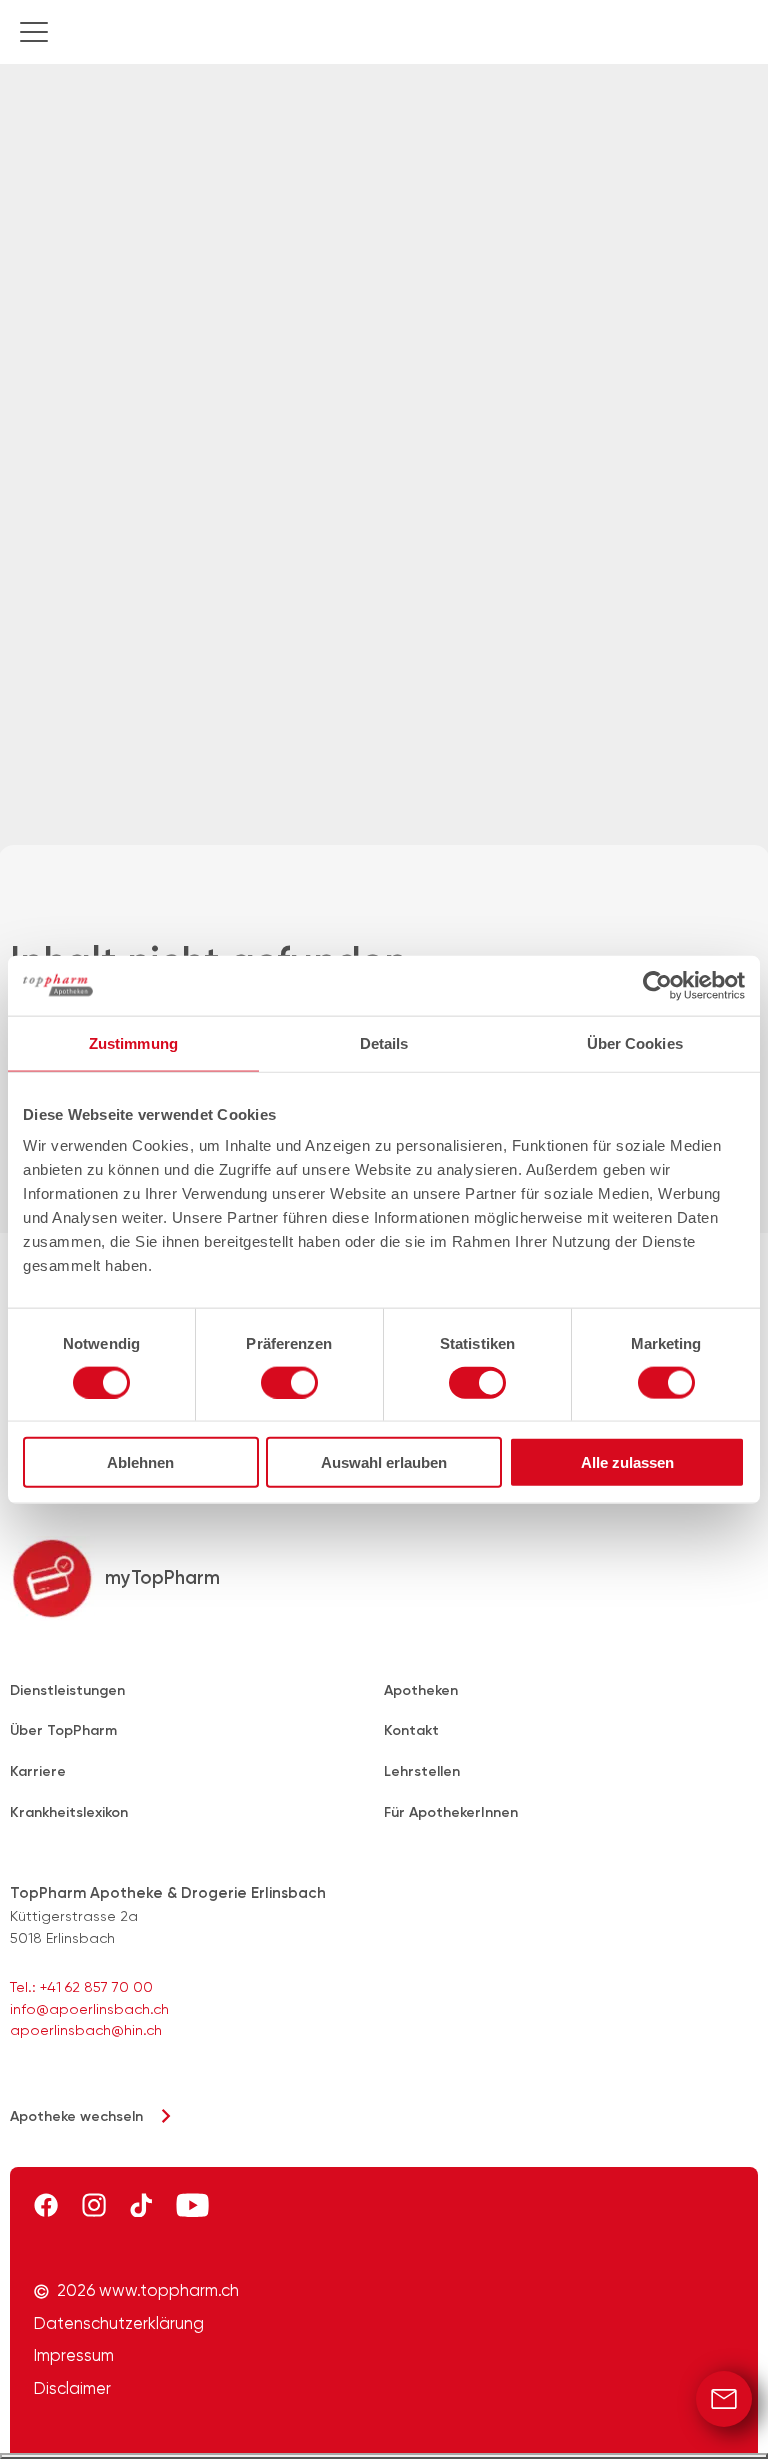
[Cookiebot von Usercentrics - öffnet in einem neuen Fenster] (657, 985)
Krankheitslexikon (69, 1812)
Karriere (38, 1771)
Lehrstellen (422, 1771)
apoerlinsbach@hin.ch (86, 2030)
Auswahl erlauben (384, 1462)
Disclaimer (72, 2389)
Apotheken (421, 1690)
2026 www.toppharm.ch (148, 2291)
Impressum (74, 2356)
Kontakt (411, 1730)
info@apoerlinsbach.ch (89, 2009)
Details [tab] (384, 1042)
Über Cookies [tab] (635, 1042)
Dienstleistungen (67, 1690)
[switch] (289, 1382)
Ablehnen (140, 1462)
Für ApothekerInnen (451, 1812)
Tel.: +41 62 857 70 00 (81, 1987)
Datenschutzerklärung (119, 2324)
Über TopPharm (63, 1730)
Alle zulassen (627, 1462)
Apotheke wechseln (76, 2116)
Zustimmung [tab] (133, 1042)
